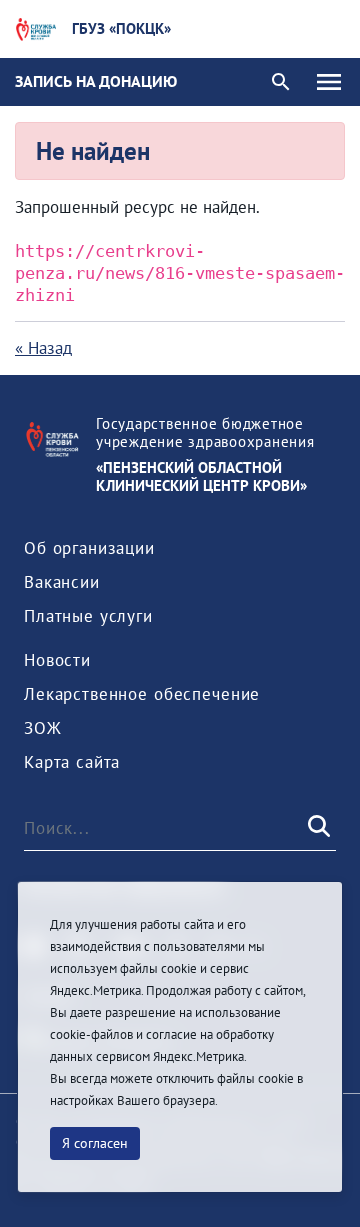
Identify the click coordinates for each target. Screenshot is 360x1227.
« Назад (43, 348)
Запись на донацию (96, 81)
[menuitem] (89, 548)
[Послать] (317, 828)
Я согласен (95, 1143)
